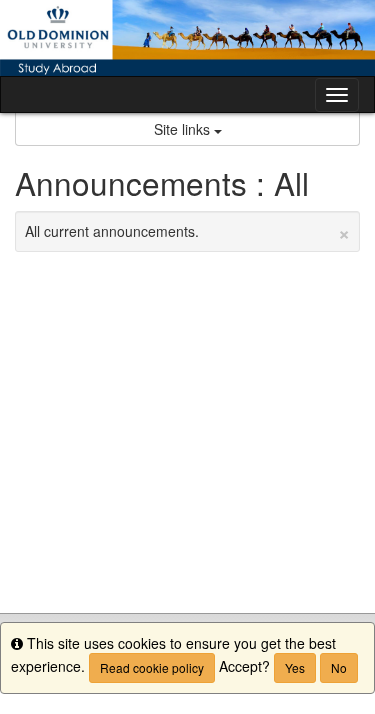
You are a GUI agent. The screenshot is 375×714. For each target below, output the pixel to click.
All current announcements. (187, 231)
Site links (184, 129)
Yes (295, 667)
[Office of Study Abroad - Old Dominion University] (187, 38)
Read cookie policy (152, 667)
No (339, 667)
